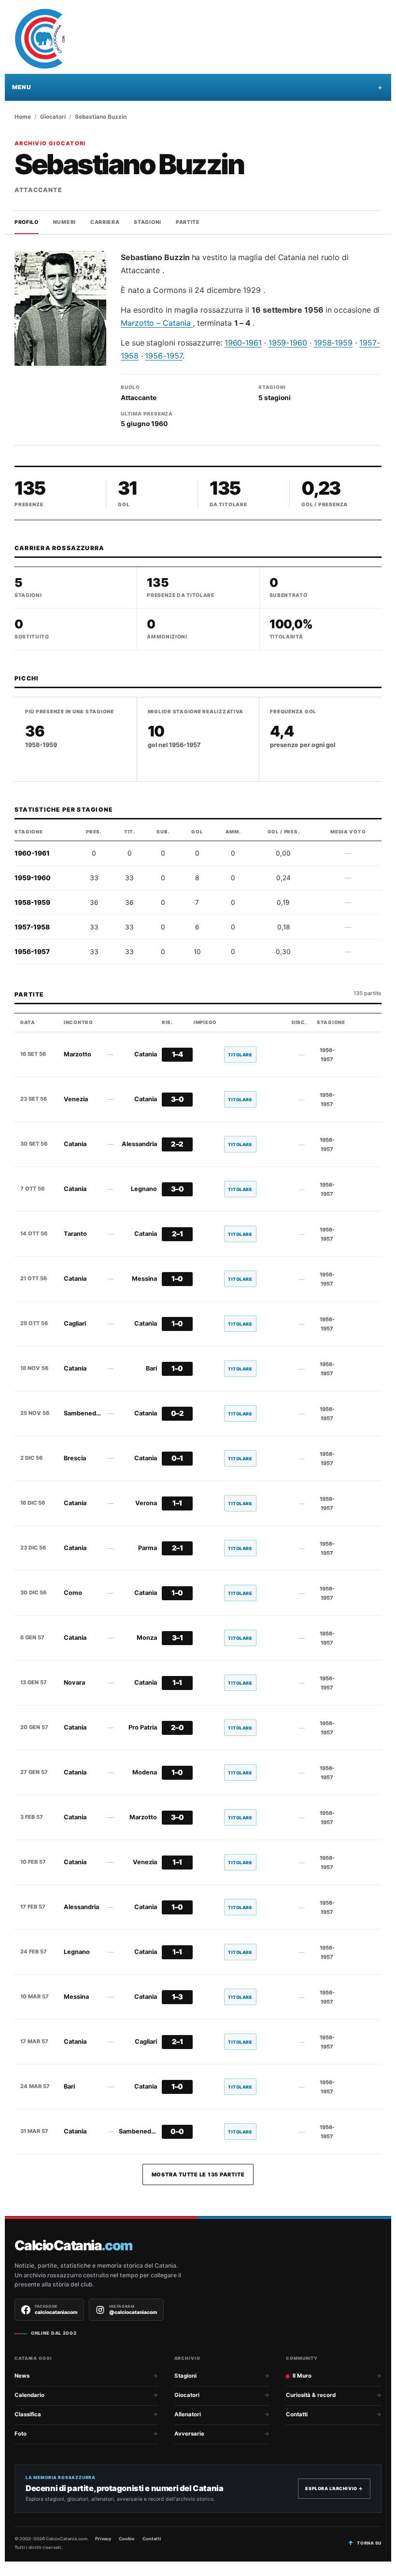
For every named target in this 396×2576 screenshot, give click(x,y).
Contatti (297, 2414)
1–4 (177, 1054)
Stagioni (148, 222)
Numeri (64, 222)
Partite (188, 222)
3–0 (177, 1099)
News (22, 2376)
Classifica (28, 2414)
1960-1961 (243, 343)
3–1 (177, 1638)
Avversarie (189, 2434)
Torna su (369, 2543)
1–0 (177, 1279)
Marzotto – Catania (157, 323)
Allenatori (188, 2414)
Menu (21, 87)
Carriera (105, 222)
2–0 (177, 1728)
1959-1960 (288, 343)
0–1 (177, 1458)
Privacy (103, 2539)
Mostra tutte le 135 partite (198, 2174)
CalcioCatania (73, 2246)
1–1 (177, 1503)
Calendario (29, 2395)
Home (23, 117)
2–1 (177, 1234)
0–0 (177, 2132)
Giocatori (53, 117)
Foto (21, 2434)
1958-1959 (333, 343)
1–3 (177, 1997)
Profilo (27, 222)
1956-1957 (163, 356)
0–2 (177, 1413)
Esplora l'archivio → (334, 2488)
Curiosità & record (311, 2395)
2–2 (177, 1144)
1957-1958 (32, 927)
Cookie (127, 2539)
